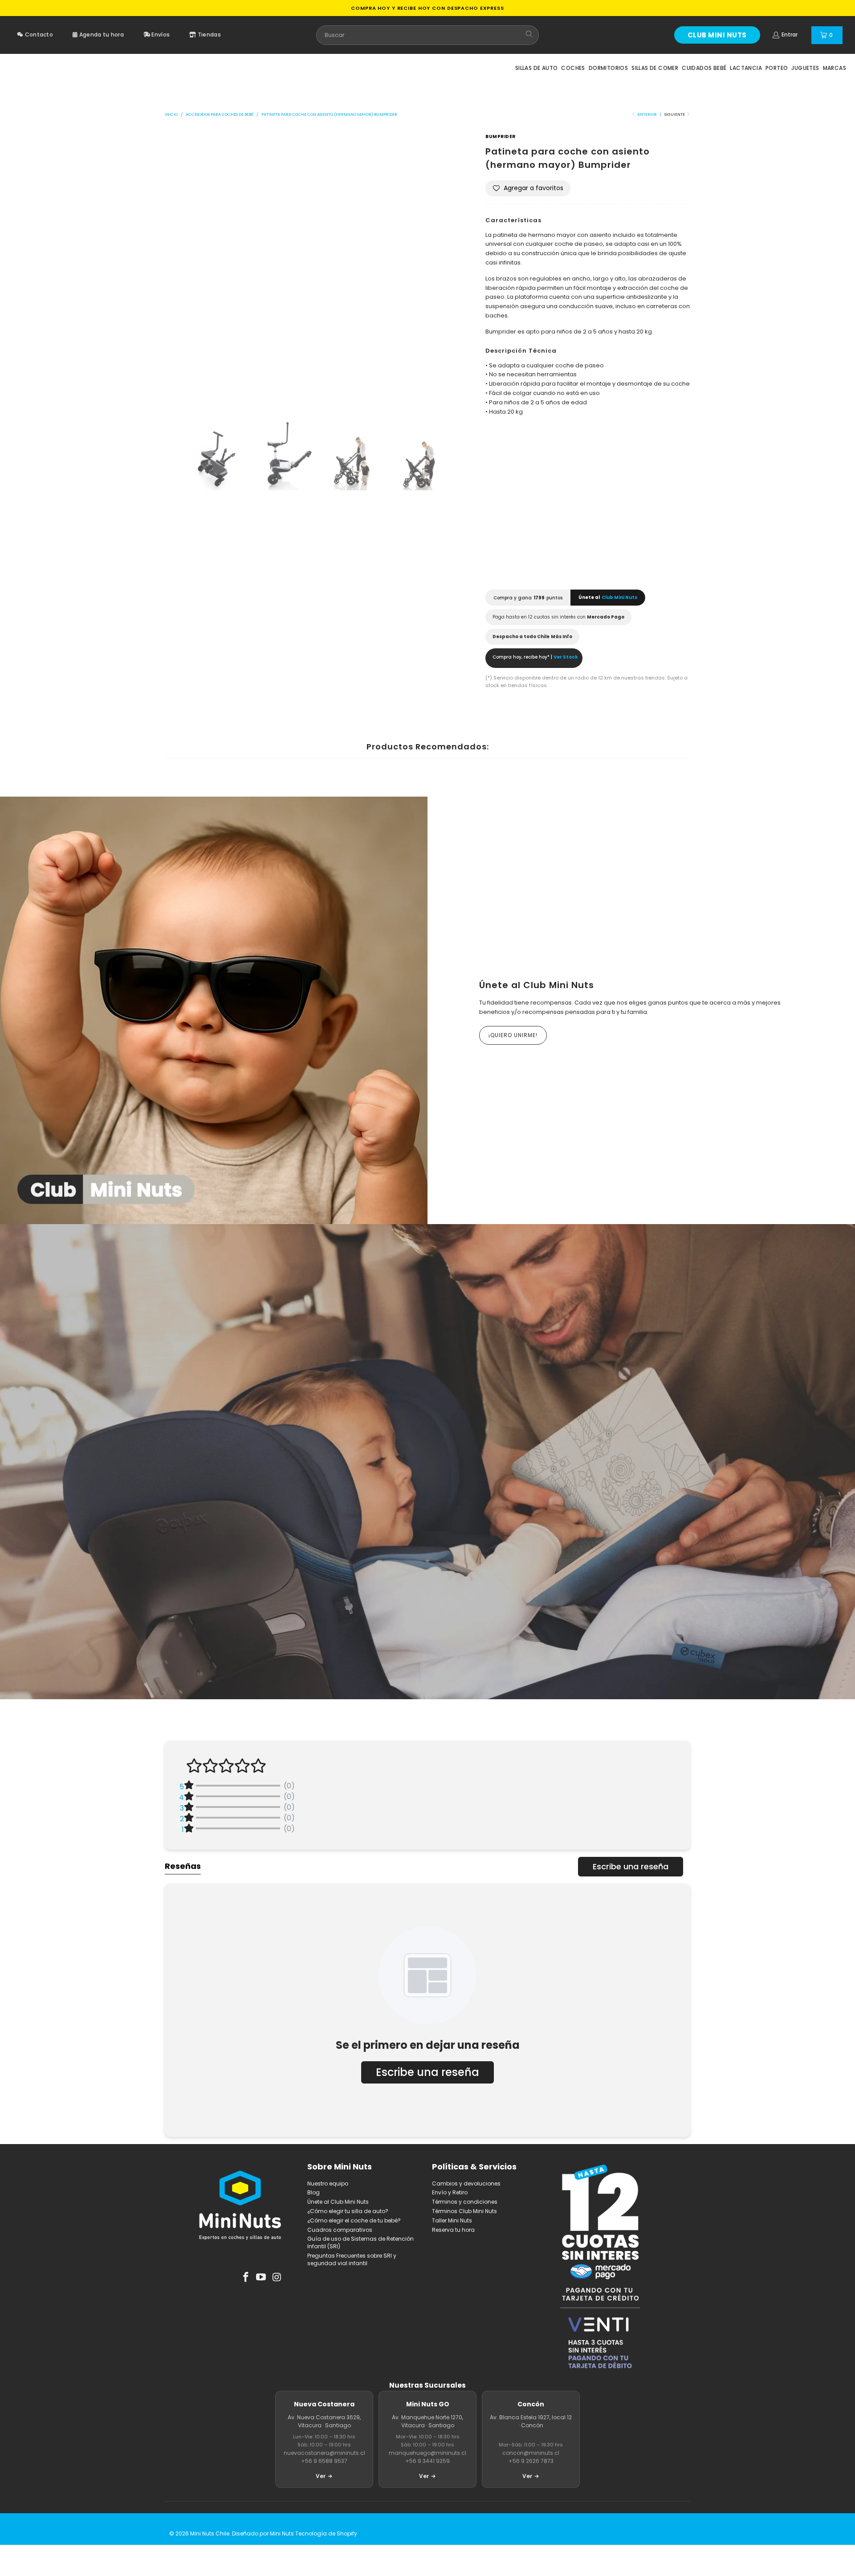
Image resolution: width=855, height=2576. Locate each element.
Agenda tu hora (101, 35)
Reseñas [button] (183, 1866)
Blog (313, 2192)
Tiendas (209, 35)
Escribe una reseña (631, 1866)
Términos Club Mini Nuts (464, 2211)
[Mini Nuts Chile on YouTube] (261, 2278)
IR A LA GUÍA (385, 1512)
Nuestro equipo (328, 2183)
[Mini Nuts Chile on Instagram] (277, 2278)
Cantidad (501, 514)
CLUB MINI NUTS (717, 35)
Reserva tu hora (453, 2230)
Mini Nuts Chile (210, 2533)
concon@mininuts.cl (531, 2453)
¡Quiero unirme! (513, 1035)
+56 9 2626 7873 (531, 2461)
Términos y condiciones (465, 2202)
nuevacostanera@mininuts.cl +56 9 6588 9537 (324, 2457)
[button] (528, 188)
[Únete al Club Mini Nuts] (214, 1010)
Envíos (160, 35)
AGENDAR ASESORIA (470, 1512)
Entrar (790, 35)
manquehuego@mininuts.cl (427, 2453)
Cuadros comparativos (340, 2230)
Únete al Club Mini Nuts (537, 985)
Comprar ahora (640, 555)
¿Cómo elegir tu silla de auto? (348, 2211)
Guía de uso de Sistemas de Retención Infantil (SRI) (360, 2242)
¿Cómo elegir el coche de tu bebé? (354, 2220)
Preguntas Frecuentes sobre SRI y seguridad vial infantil (352, 2259)
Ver (321, 2476)
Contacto (38, 35)
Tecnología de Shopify (326, 2533)
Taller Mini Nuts (452, 2220)
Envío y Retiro (450, 2192)
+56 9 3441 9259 (427, 2461)
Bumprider (501, 136)
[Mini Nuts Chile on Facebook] (246, 2278)
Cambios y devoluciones (466, 2183)
